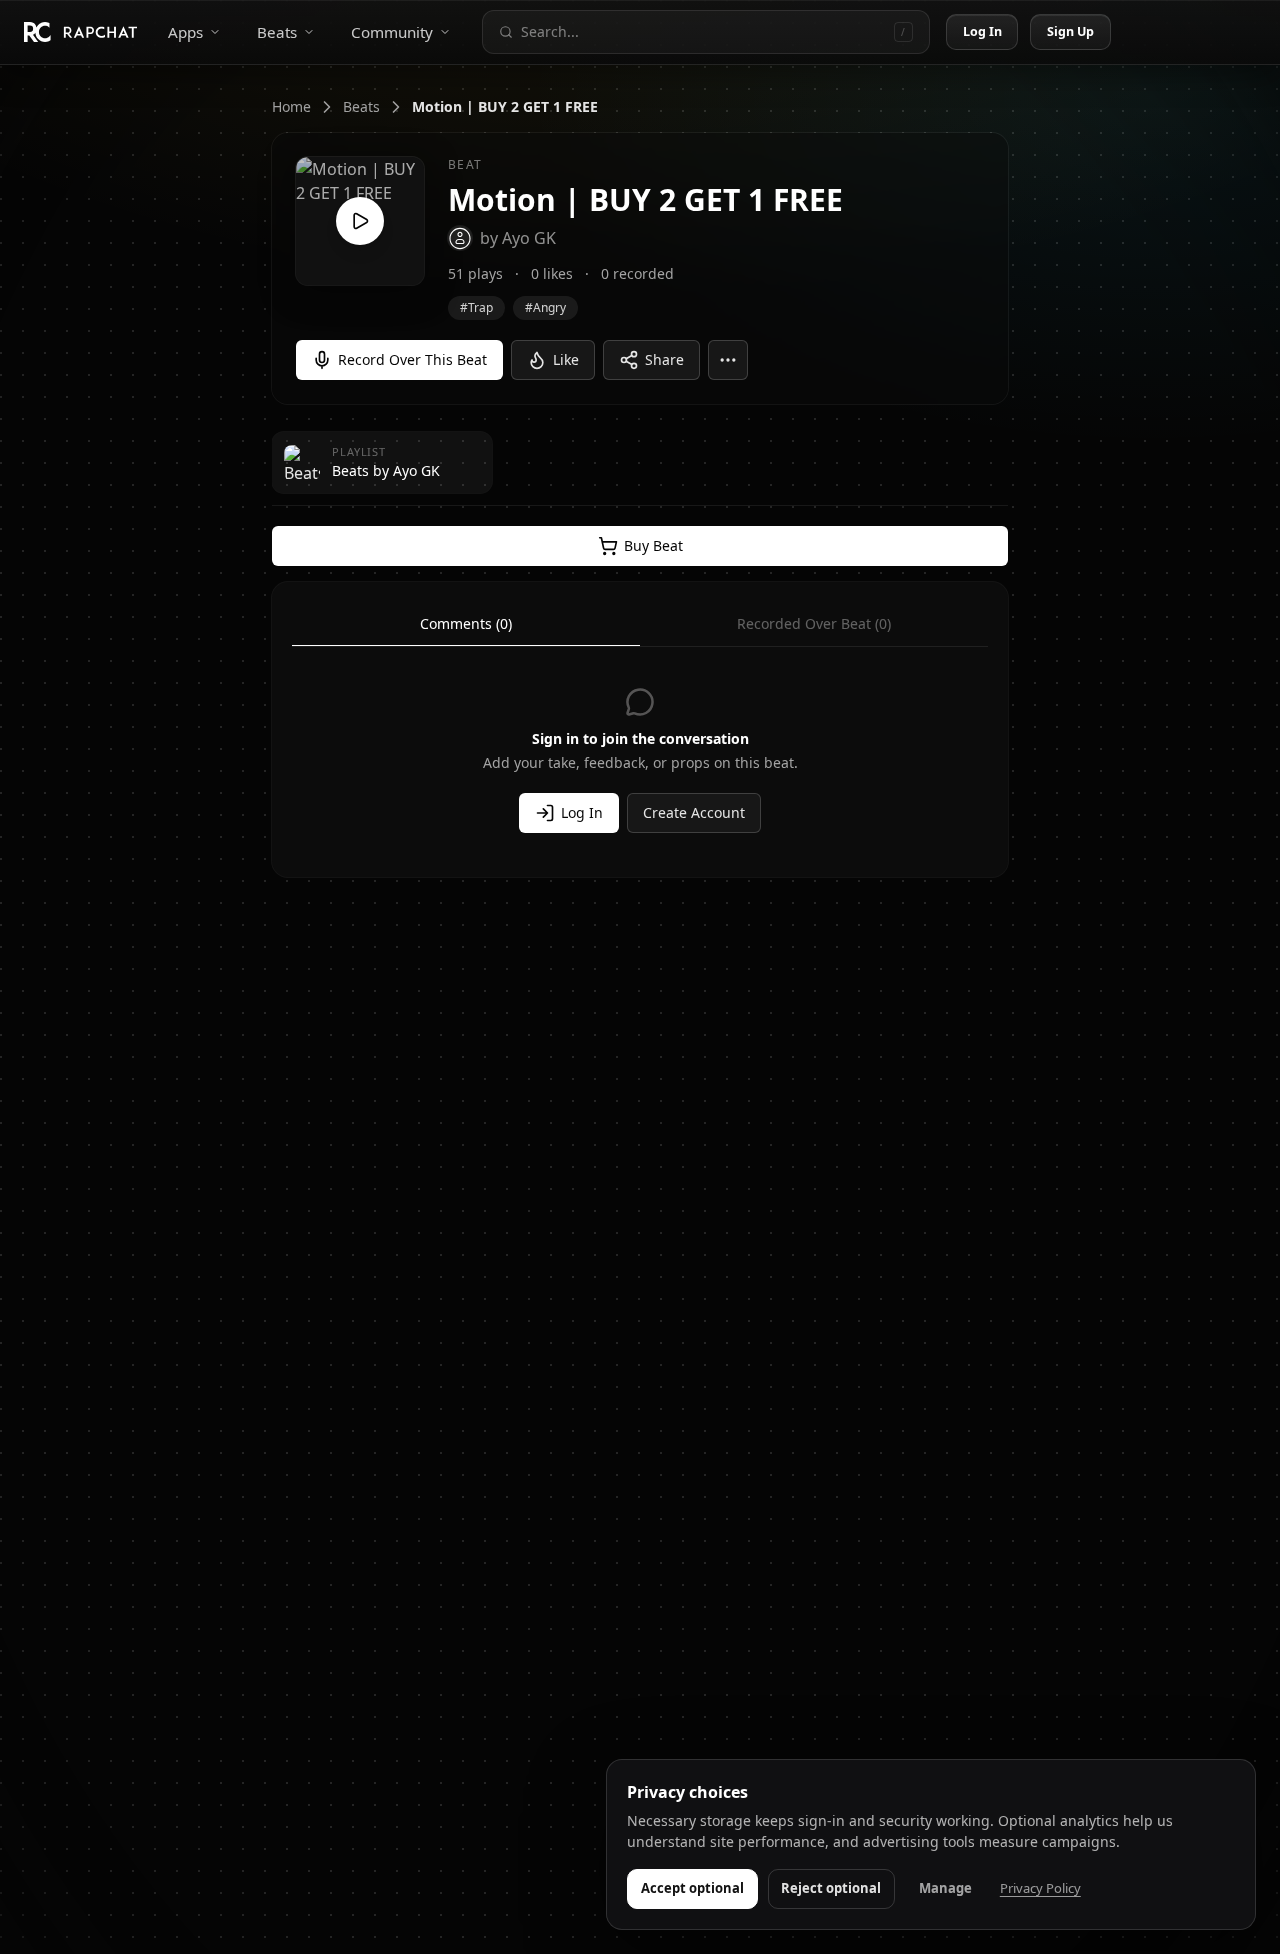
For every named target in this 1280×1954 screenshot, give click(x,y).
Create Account (694, 812)
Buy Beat (653, 545)
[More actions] (728, 360)
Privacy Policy (1040, 1888)
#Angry (545, 307)
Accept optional (692, 1888)
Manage (945, 1888)
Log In (983, 31)
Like (566, 359)
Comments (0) (466, 623)
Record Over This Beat (412, 359)
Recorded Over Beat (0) (814, 623)
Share (664, 359)
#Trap (476, 307)
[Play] (360, 221)
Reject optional (831, 1888)
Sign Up (1071, 31)
